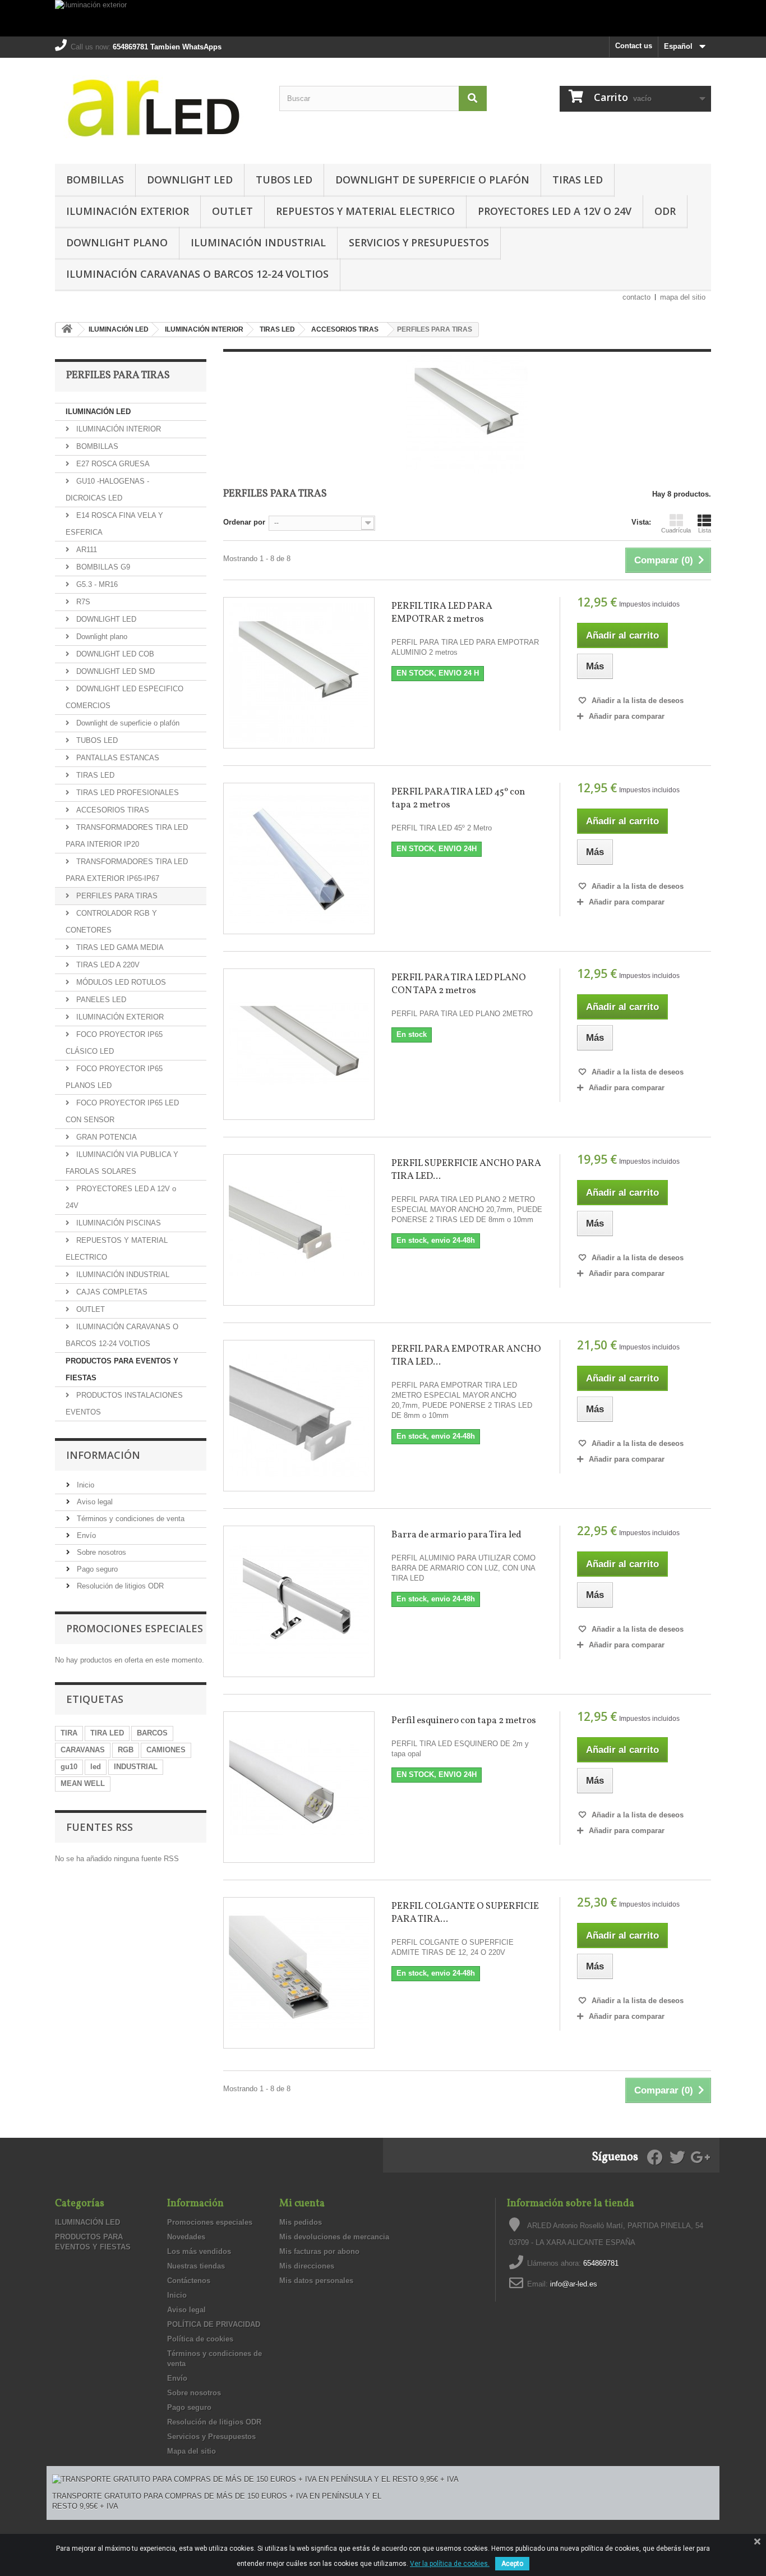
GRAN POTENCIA (105, 1137)
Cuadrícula (676, 530)
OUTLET (232, 211)
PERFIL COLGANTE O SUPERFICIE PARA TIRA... (465, 1913)
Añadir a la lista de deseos (636, 701)
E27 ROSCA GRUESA (112, 464)
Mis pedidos (301, 2222)
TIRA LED (107, 1733)
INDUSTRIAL (136, 1767)
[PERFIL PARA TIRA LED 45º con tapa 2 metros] (299, 858)
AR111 (86, 550)
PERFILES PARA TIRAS (116, 896)
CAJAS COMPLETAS (111, 1292)
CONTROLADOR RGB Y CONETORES (111, 922)
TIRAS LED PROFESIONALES (126, 793)
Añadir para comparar (627, 716)
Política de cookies (200, 2339)
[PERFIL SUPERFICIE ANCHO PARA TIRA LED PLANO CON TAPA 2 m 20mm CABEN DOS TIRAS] (299, 1230)
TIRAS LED (578, 180)
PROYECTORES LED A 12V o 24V (555, 211)
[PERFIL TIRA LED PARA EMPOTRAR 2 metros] (299, 673)
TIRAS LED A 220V (107, 965)
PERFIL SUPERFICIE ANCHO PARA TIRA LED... (466, 1170)
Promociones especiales (135, 1628)
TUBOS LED (284, 180)
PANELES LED (100, 1000)
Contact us (634, 46)
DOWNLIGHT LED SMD (114, 671)
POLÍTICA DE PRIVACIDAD (214, 2324)
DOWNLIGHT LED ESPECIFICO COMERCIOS (124, 697)
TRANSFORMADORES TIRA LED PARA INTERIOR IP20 (127, 836)
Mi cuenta (302, 2204)
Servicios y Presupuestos (419, 242)
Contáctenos (189, 2281)
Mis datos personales (316, 2281)
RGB (126, 1750)
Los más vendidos (199, 2251)
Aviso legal (94, 1502)
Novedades (186, 2237)
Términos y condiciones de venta (130, 1519)
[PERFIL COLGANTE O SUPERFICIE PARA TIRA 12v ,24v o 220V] (299, 1973)
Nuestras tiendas (196, 2266)
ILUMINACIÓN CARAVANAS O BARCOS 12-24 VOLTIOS (197, 274)
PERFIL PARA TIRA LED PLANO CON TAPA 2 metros (459, 984)
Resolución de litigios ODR (119, 1586)
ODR (665, 211)
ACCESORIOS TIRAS (112, 810)
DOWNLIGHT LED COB (114, 654)
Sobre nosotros (100, 1552)
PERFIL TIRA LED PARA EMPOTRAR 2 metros (442, 613)
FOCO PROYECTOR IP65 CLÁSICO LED (114, 1043)
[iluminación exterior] (383, 18)
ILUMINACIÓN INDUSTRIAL (258, 242)
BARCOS (152, 1733)
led (96, 1767)
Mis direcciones (307, 2266)
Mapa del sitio (191, 2451)
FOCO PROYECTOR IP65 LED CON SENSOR (122, 1111)
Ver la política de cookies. (450, 2564)
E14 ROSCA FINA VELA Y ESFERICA (114, 524)
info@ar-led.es (574, 2284)
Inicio (84, 1485)
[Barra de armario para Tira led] (299, 1601)
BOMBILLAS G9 (102, 567)
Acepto (512, 2564)
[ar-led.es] (159, 108)
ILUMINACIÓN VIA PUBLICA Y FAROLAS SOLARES (122, 1163)
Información (103, 1455)
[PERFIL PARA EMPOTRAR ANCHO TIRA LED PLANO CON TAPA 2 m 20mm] (299, 1416)
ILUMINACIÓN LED (98, 412)
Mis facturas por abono (319, 2251)
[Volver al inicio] (67, 330)
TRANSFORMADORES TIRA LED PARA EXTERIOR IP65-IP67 (127, 870)
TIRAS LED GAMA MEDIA (119, 947)
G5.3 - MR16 (96, 584)
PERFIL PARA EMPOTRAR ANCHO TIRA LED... (466, 1356)
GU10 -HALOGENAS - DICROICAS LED (107, 490)
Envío (85, 1535)
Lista (705, 530)
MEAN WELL (83, 1783)
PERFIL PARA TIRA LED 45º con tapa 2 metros (458, 798)
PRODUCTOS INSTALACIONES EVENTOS (124, 1404)
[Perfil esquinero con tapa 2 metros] (299, 1787)
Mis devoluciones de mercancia (334, 2237)
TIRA (69, 1733)
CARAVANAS (83, 1750)
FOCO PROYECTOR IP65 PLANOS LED (114, 1077)
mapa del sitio (683, 297)
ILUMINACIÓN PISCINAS (117, 1223)
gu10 (69, 1767)
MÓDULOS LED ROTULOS (120, 982)
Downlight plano (117, 242)
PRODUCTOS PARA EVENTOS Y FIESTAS (122, 1369)
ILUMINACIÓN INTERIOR (117, 429)
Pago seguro (96, 1569)
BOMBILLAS (95, 180)
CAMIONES (166, 1750)
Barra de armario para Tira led (456, 1535)
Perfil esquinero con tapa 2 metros (464, 1721)
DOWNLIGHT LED (190, 180)
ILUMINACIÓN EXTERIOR (128, 211)
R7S (82, 602)
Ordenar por (244, 522)
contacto (636, 297)
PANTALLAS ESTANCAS (117, 758)
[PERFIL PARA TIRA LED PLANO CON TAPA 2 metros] (299, 1044)
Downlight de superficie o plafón (432, 180)
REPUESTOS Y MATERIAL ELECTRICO (365, 211)
